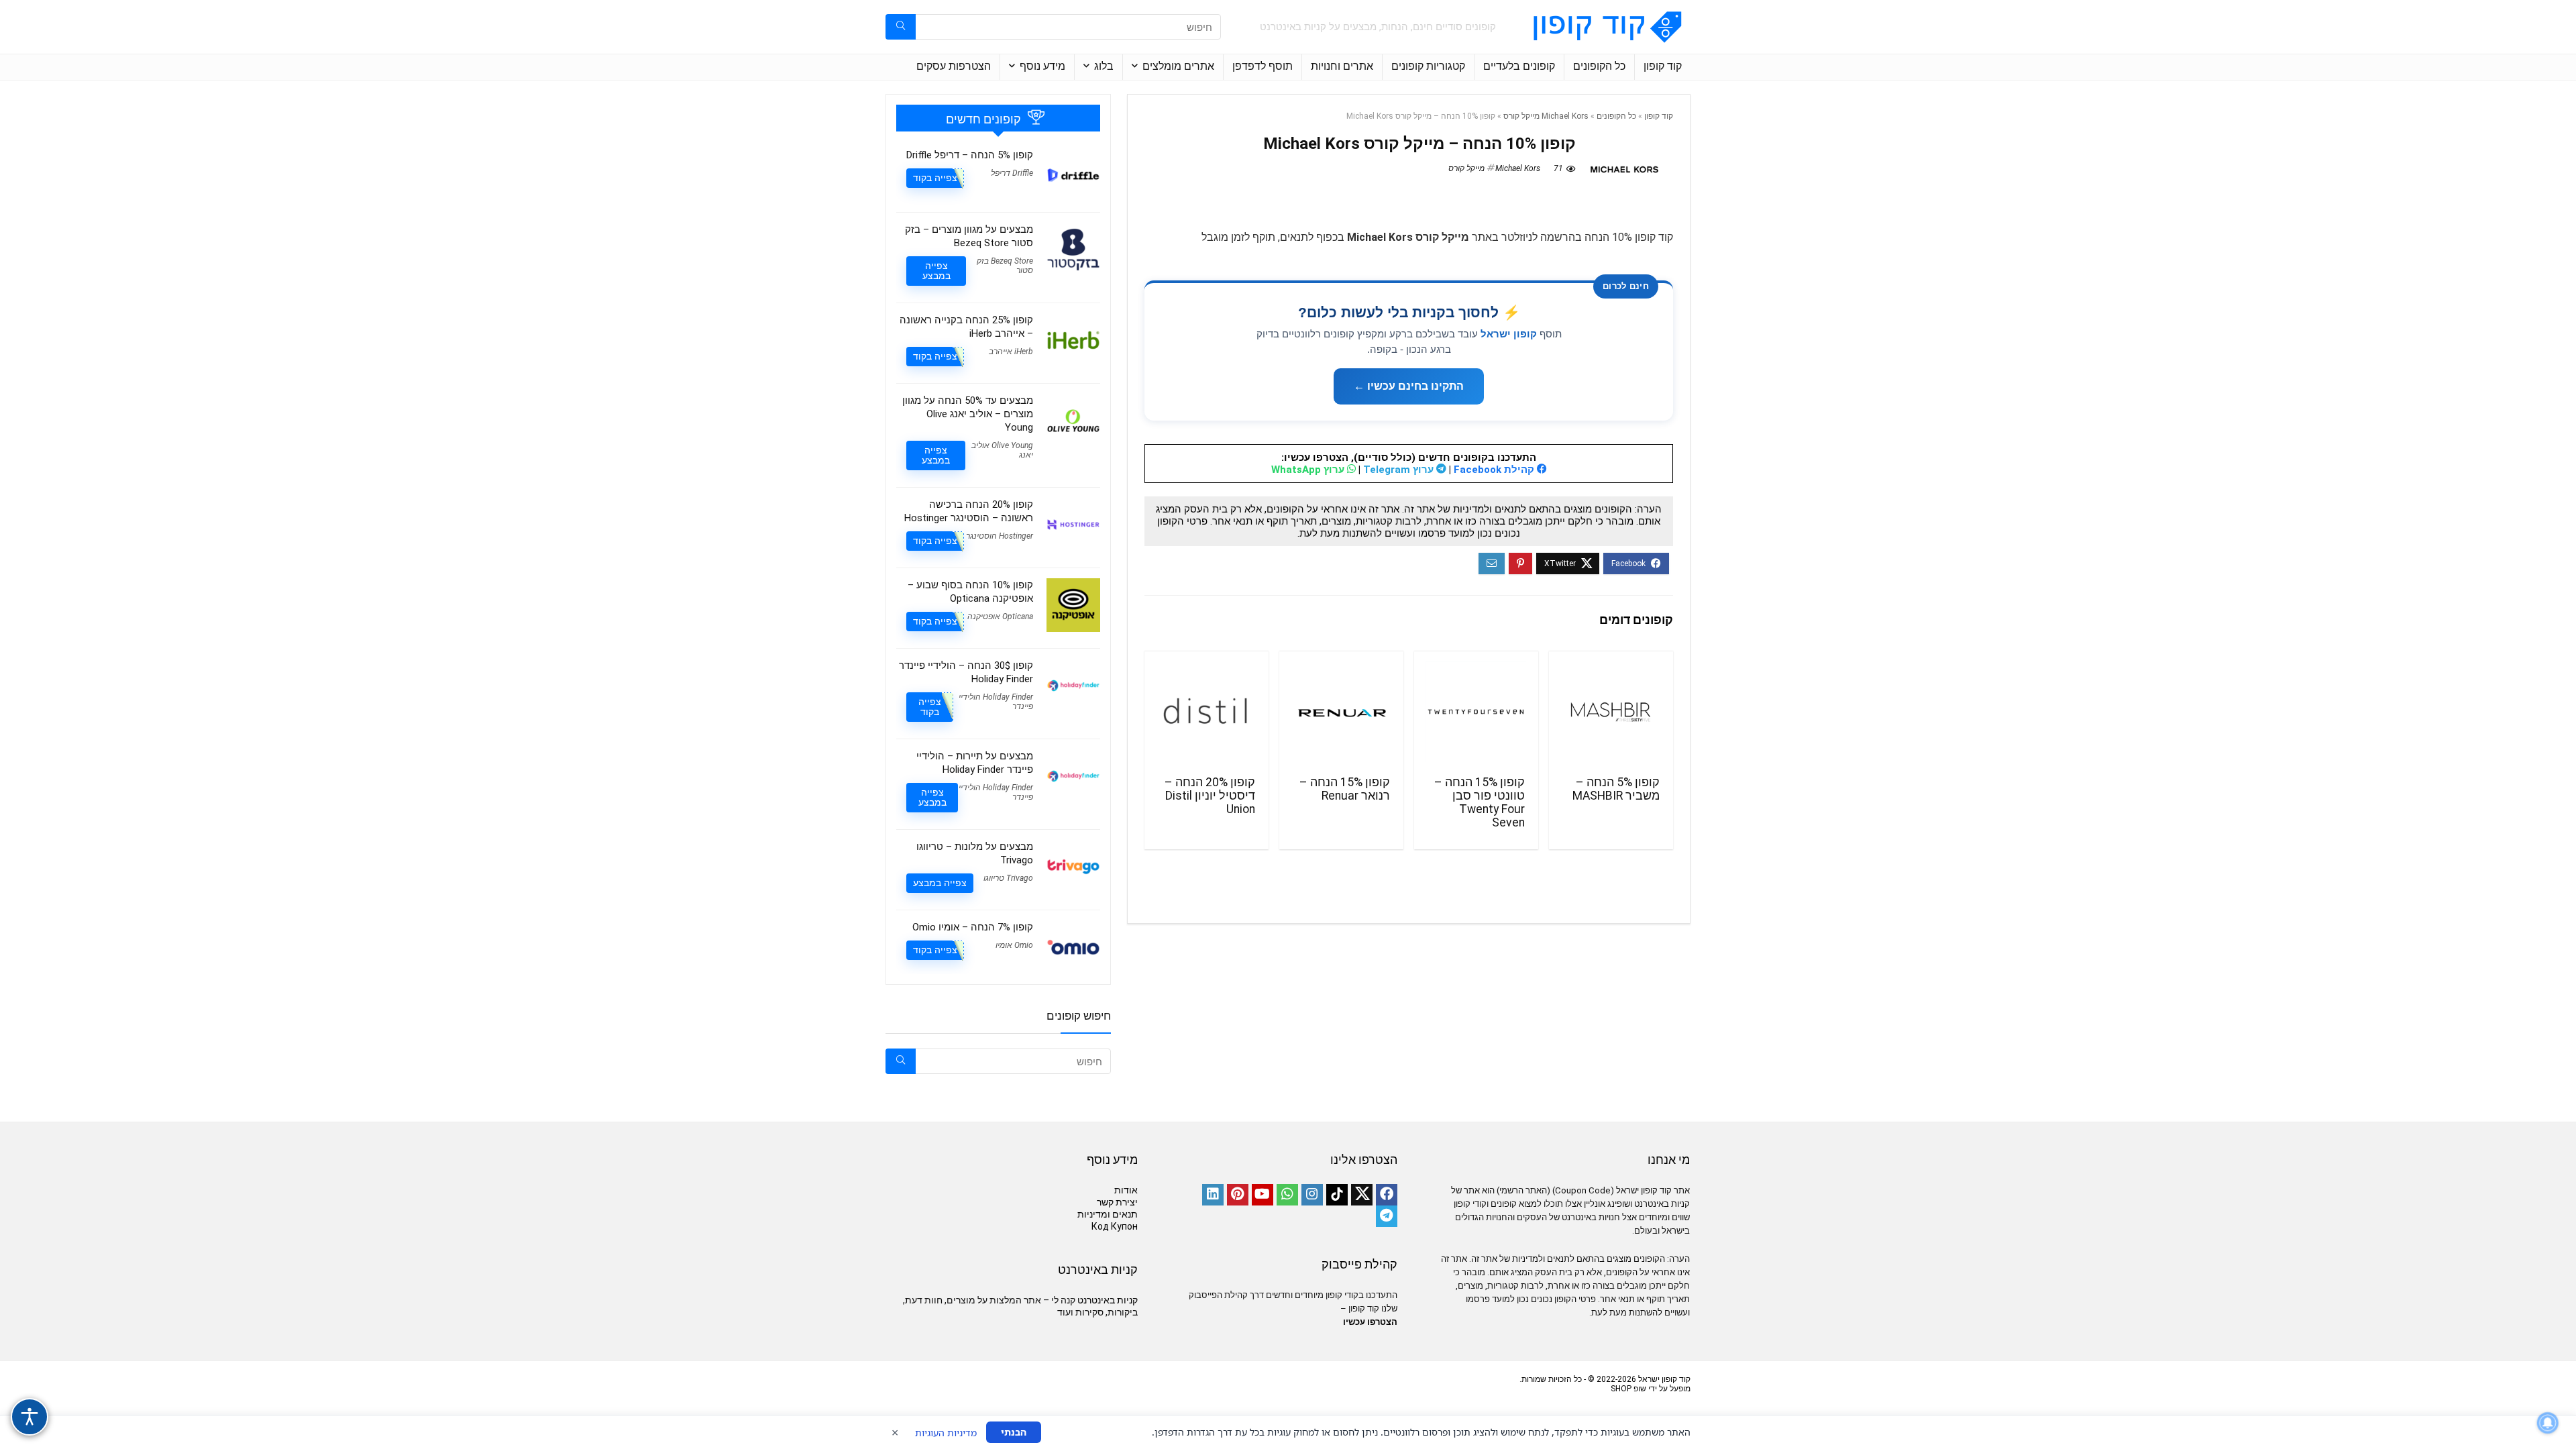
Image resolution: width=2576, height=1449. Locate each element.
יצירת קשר (1117, 1202)
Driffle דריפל (1012, 173)
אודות (1126, 1190)
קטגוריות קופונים (1428, 66)
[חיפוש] (901, 27)
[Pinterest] (1238, 1195)
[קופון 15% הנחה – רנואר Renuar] (1341, 712)
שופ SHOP (1628, 1389)
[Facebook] (1387, 1195)
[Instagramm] (1312, 1195)
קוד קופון (1663, 66)
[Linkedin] (1213, 1195)
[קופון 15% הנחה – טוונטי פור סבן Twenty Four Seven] (1476, 712)
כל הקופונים (1599, 66)
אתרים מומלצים (1178, 66)
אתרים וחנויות (1342, 66)
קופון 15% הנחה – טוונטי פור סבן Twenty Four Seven (1480, 802)
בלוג (1104, 66)
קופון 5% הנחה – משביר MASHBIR (1616, 789)
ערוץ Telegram (1400, 470)
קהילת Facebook (1495, 470)
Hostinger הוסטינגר (1000, 536)
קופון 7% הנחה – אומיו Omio (973, 927)
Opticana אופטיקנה (1000, 616)
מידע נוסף (1042, 66)
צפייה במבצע (936, 271)
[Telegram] (1387, 1216)
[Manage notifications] (2548, 1423)
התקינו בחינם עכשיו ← (1409, 386)
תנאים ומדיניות (1108, 1214)
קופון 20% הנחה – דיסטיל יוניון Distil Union (1210, 796)
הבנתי (1014, 1432)
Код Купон (1115, 1226)
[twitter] (1362, 1195)
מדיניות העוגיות (946, 1433)
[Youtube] (1263, 1195)
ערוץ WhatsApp (1309, 470)
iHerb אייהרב (1011, 352)
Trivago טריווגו (1008, 878)
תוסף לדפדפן (1263, 66)
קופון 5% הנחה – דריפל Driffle (970, 155)
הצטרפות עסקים (954, 66)
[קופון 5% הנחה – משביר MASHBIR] (1611, 712)
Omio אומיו (1014, 945)
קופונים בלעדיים (1519, 66)
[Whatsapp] (1287, 1195)
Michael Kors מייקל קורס (1546, 116)
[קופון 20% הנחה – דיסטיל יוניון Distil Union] (1206, 712)
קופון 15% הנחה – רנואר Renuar (1345, 789)
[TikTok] (1337, 1195)
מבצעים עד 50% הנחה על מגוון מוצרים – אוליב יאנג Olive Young (968, 414)
